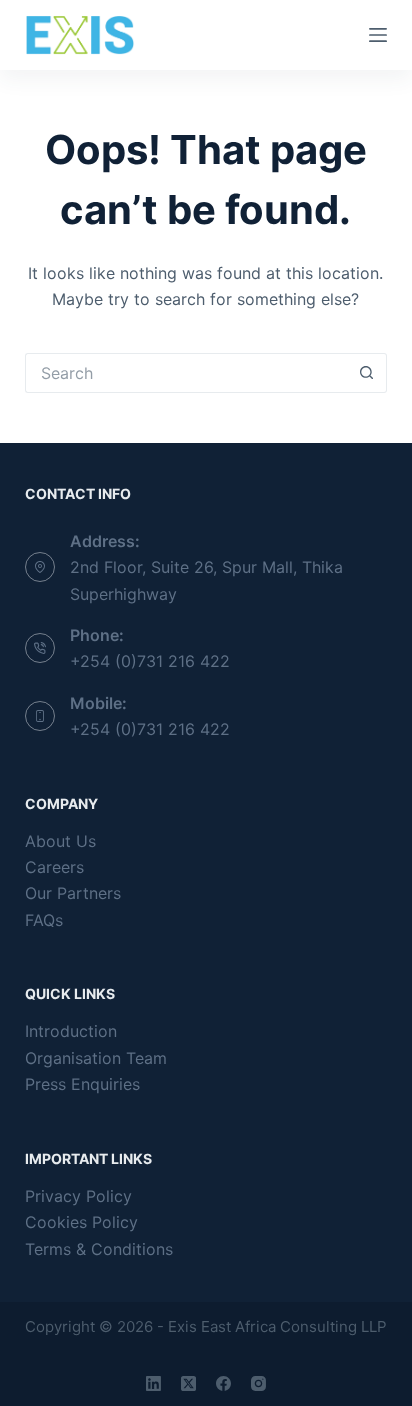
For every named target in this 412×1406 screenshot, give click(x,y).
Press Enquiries (82, 1084)
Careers (54, 867)
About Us (60, 841)
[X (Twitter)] (188, 1383)
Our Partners (73, 893)
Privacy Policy (78, 1196)
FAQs (44, 920)
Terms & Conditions (99, 1249)
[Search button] (367, 373)
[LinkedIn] (153, 1383)
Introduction (71, 1031)
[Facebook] (223, 1383)
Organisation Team (96, 1058)
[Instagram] (258, 1383)
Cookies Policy (81, 1222)
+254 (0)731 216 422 (150, 661)
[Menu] (378, 35)
